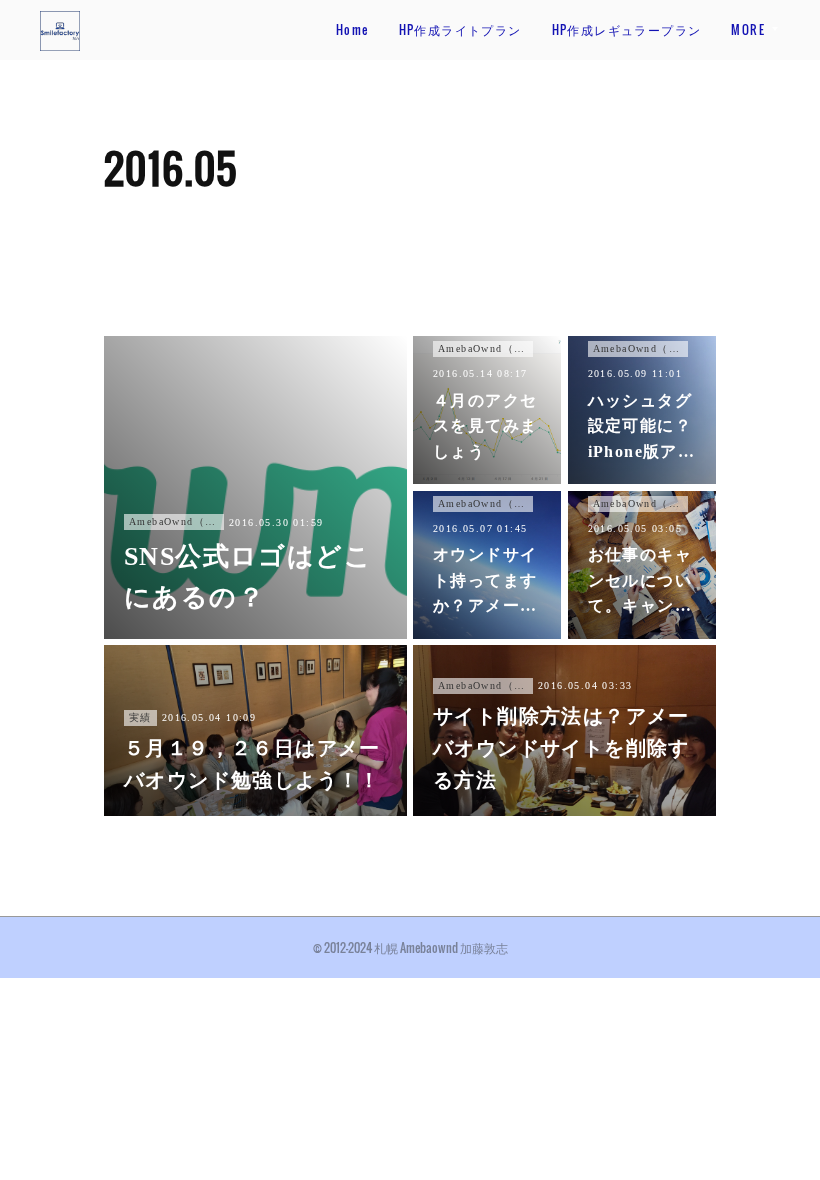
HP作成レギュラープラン (627, 29)
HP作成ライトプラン (460, 29)
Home (352, 29)
